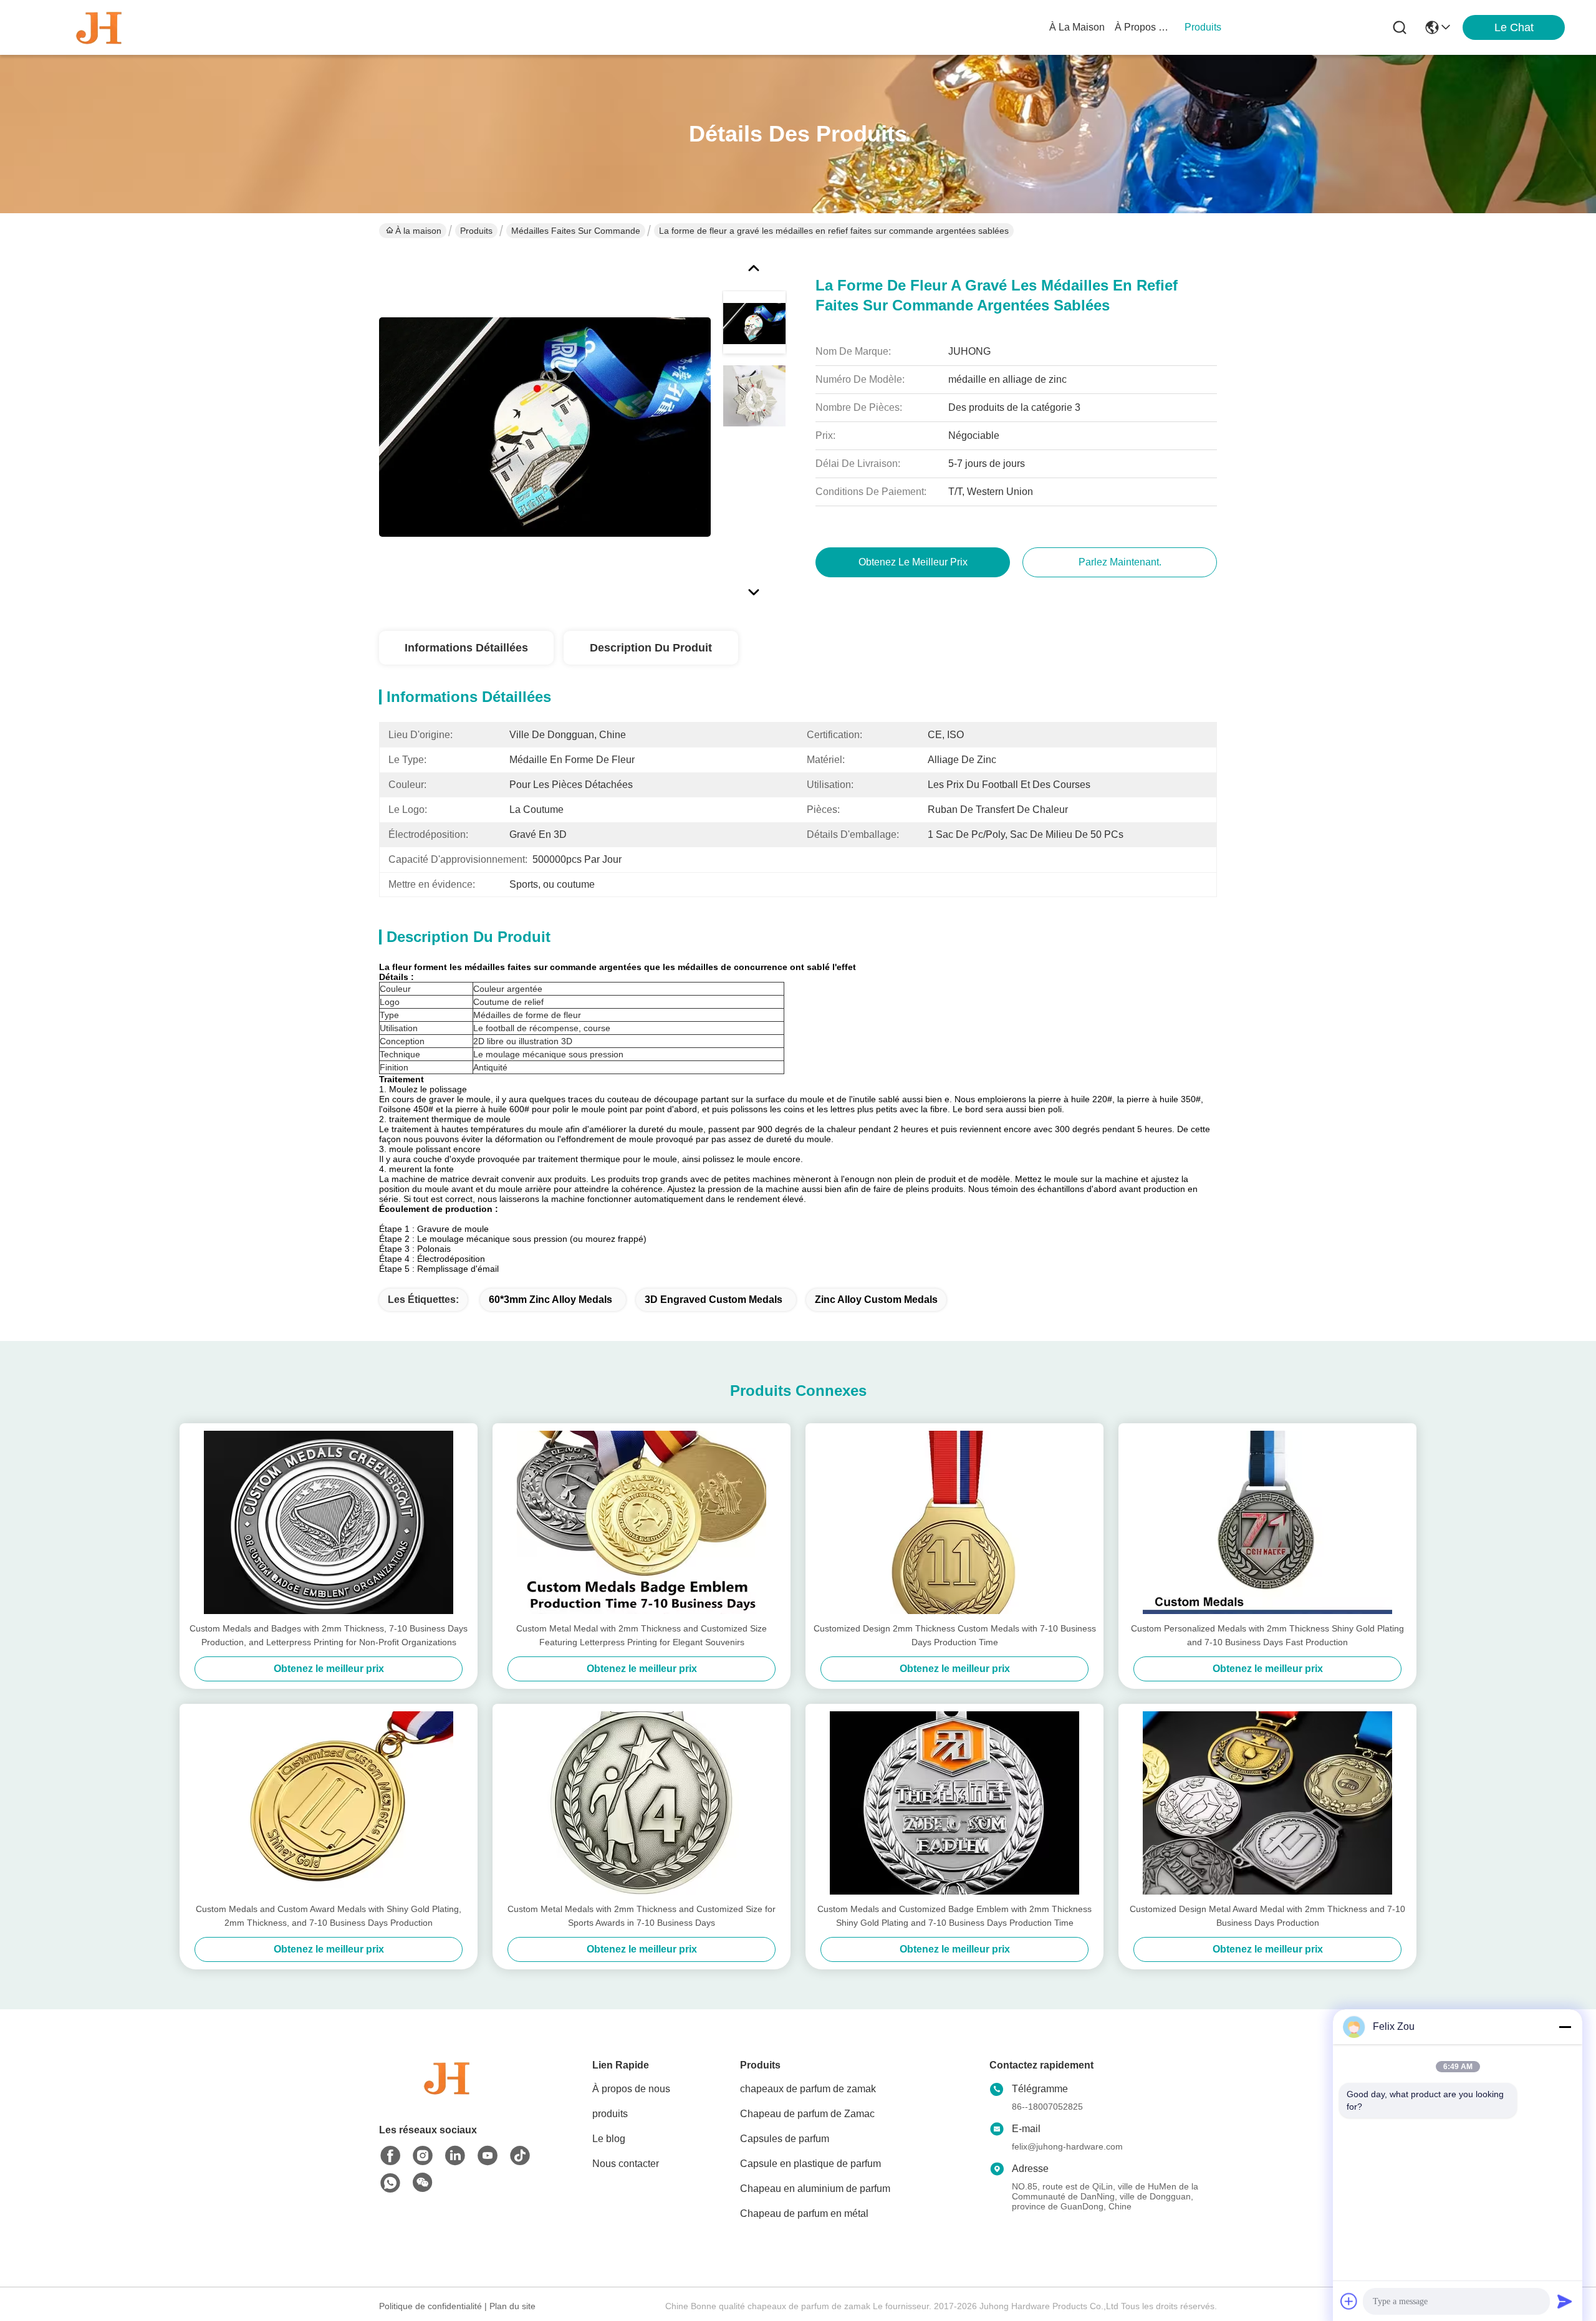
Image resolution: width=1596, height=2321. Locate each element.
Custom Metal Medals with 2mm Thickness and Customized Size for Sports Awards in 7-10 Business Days (642, 1916)
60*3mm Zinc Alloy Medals (550, 1300)
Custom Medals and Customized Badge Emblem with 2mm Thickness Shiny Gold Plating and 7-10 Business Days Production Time (954, 1916)
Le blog (609, 2139)
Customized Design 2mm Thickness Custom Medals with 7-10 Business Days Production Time (955, 1635)
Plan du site (512, 2306)
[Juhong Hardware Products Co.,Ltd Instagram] (423, 2156)
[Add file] (1349, 2301)
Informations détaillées (466, 648)
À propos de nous (1145, 27)
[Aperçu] (448, 2093)
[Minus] (1565, 2027)
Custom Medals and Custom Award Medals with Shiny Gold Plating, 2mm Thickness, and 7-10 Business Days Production (329, 1916)
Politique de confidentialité (430, 2306)
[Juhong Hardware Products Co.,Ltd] (100, 27)
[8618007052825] (390, 2183)
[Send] (1565, 2301)
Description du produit (651, 648)
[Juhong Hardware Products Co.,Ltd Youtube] (488, 2156)
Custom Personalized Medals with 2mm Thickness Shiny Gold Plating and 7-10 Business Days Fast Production (1267, 1635)
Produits (476, 231)
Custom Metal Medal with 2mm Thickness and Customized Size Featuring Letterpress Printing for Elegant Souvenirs (642, 1635)
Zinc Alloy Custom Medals (876, 1300)
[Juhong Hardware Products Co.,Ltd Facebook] (390, 2156)
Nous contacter (626, 2164)
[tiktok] (520, 2156)
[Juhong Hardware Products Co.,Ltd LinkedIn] (455, 2156)
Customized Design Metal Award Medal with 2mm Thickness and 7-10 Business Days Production (1267, 1916)
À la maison (1077, 27)
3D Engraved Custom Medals (714, 1300)
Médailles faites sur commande (576, 231)
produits (1203, 27)
